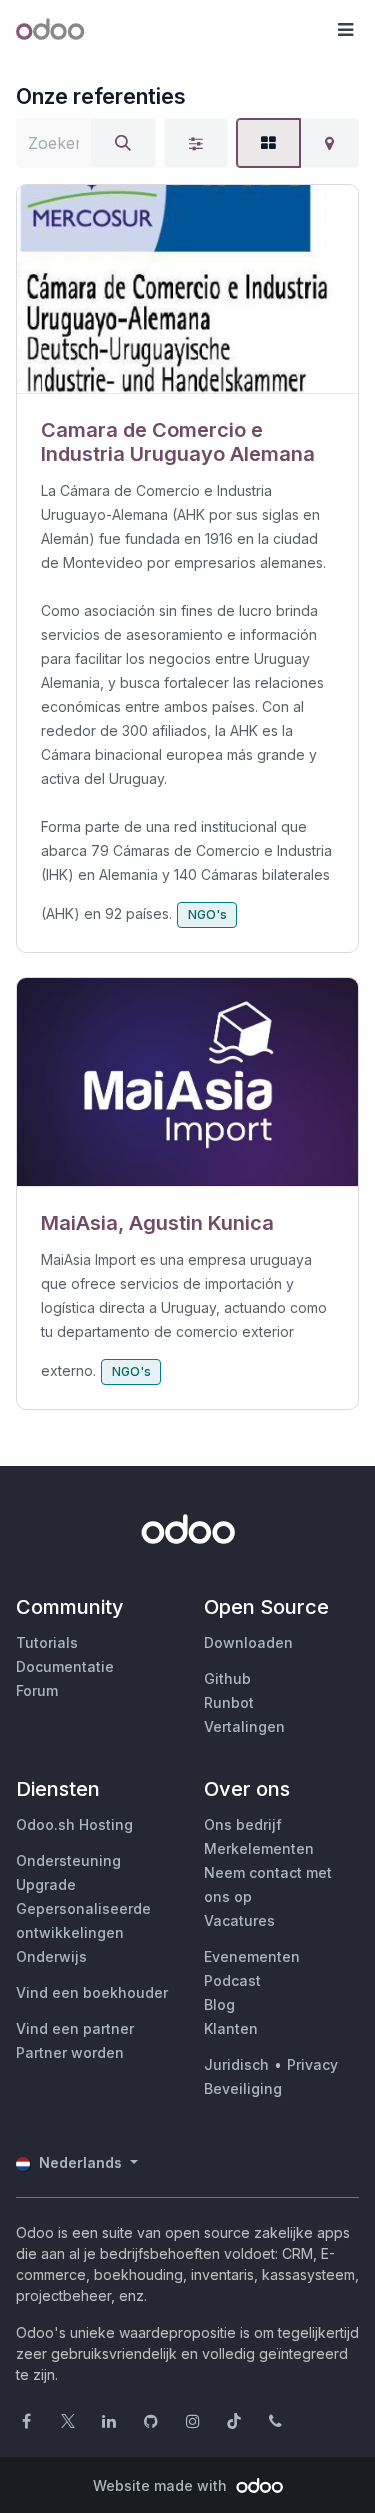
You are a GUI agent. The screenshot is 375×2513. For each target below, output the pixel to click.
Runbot (229, 1702)
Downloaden (248, 1642)
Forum (37, 1690)
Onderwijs (51, 1956)
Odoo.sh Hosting (74, 1824)
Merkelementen (259, 1848)
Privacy (312, 2064)
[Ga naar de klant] (187, 289)
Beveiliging (243, 2088)
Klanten (231, 2028)
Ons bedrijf (243, 1824)
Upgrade (46, 1884)
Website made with (162, 2485)
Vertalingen (244, 1726)
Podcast (232, 1980)
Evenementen (252, 1956)
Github (227, 1678)
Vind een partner (75, 2028)
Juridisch (236, 2064)
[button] (345, 30)
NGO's (207, 914)
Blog (219, 2004)
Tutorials (47, 1642)
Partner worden (70, 2052)
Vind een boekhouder (92, 1992)
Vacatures (239, 1920)
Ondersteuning (68, 1860)
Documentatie (65, 1666)
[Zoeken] (123, 143)
